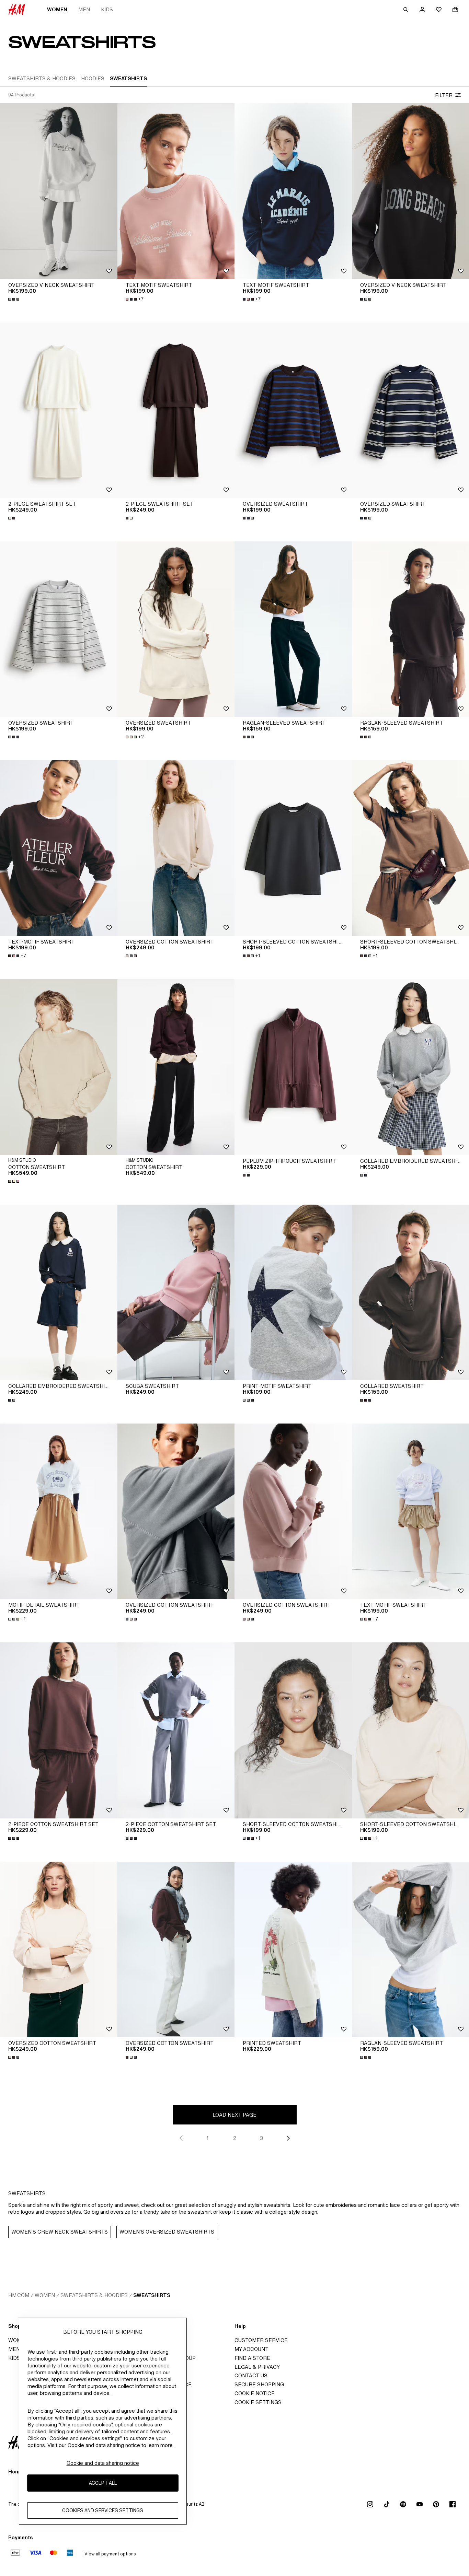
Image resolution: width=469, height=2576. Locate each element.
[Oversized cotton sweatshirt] (176, 848)
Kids (107, 9)
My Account (251, 2349)
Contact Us (251, 2375)
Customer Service (261, 2340)
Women (57, 9)
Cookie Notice (255, 2393)
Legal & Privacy (257, 2367)
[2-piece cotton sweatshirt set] (59, 1730)
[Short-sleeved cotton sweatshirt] (293, 848)
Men (84, 9)
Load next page (235, 2115)
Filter (444, 95)
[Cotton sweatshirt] (59, 1067)
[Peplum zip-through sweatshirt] (293, 1067)
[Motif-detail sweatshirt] (59, 1511)
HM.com (19, 2295)
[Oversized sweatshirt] (293, 410)
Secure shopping (259, 2384)
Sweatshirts (152, 2295)
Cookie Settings (258, 2402)
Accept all (103, 2483)
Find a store (252, 2358)
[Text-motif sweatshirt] (176, 191)
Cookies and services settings (103, 2510)
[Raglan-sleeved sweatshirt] (293, 629)
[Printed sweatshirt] (293, 1949)
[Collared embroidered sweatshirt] (59, 1292)
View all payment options (110, 2554)
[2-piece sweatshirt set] (59, 410)
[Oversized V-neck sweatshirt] (59, 191)
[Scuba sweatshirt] (176, 1292)
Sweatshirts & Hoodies (94, 2295)
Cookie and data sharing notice (103, 2463)
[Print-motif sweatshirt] (293, 1292)
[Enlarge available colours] (14, 299)
